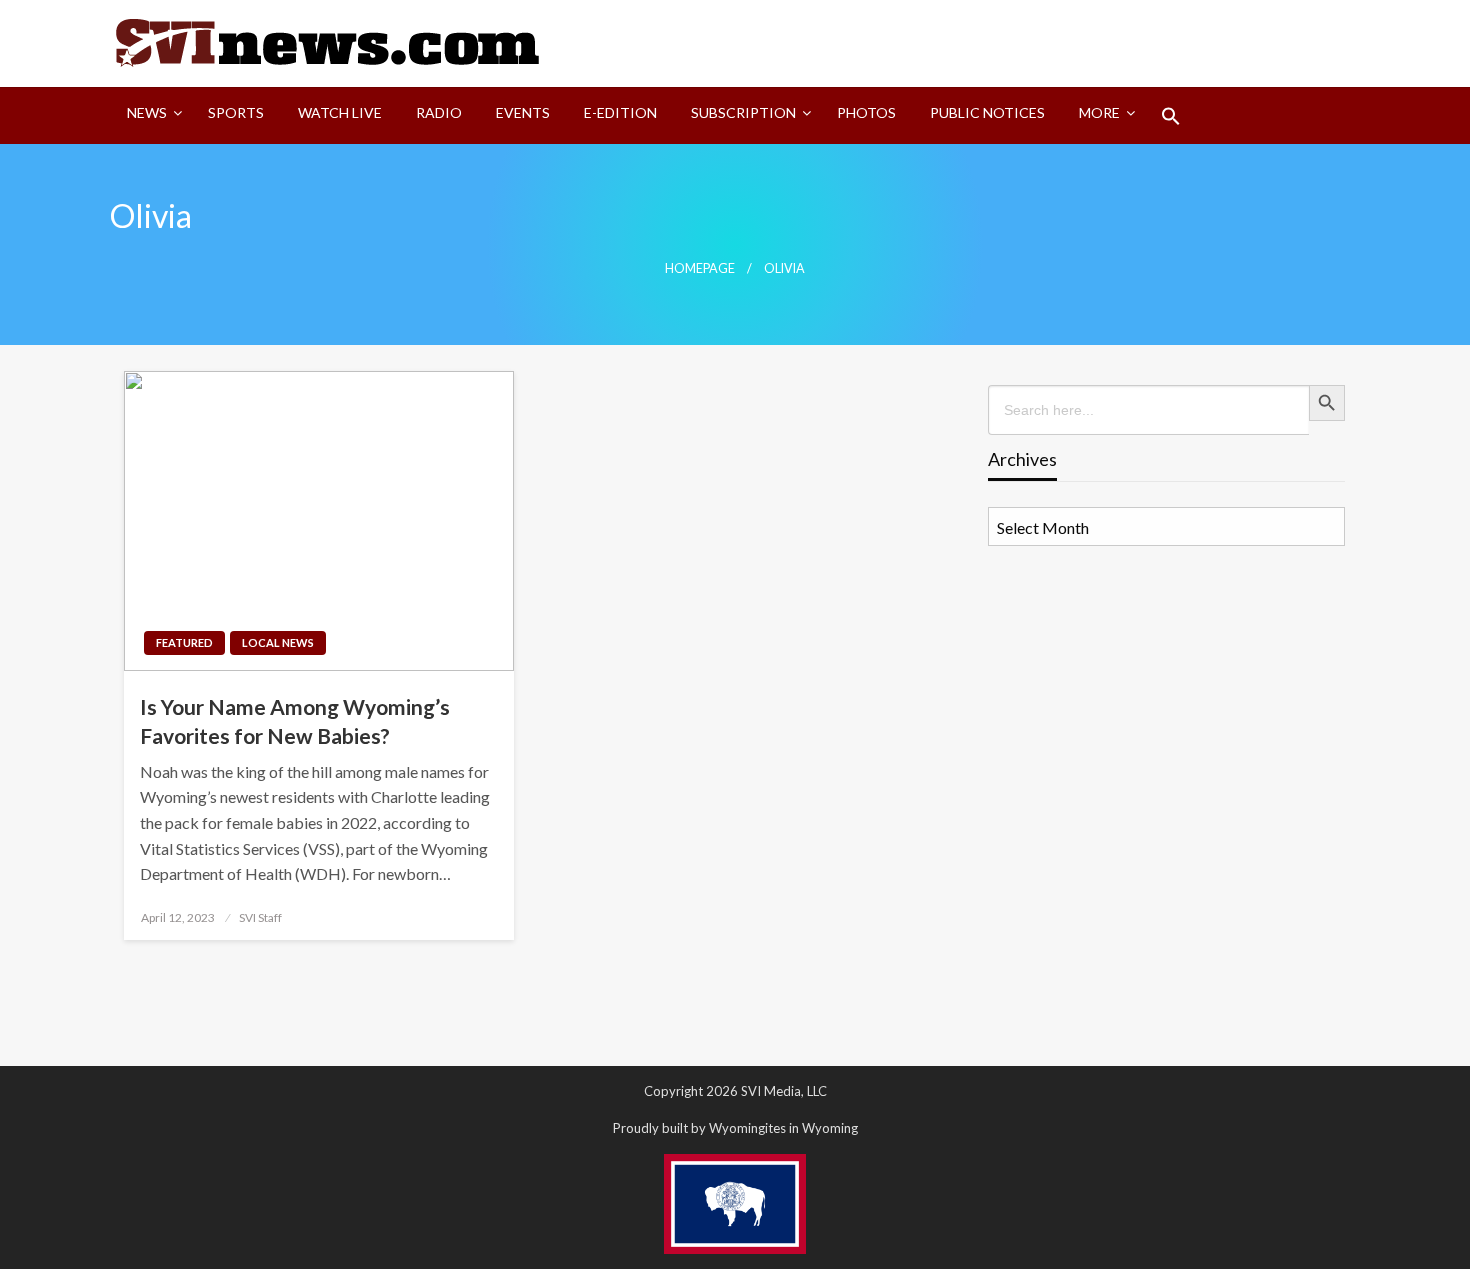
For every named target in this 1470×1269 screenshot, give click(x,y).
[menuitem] (150, 116)
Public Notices (987, 112)
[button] (1171, 116)
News (147, 112)
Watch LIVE (340, 112)
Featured (184, 642)
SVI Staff (260, 917)
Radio (439, 112)
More (1099, 112)
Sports (236, 112)
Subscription (743, 112)
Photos (866, 112)
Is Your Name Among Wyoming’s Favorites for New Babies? (295, 721)
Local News (278, 642)
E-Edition (620, 112)
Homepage (700, 268)
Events (523, 112)
